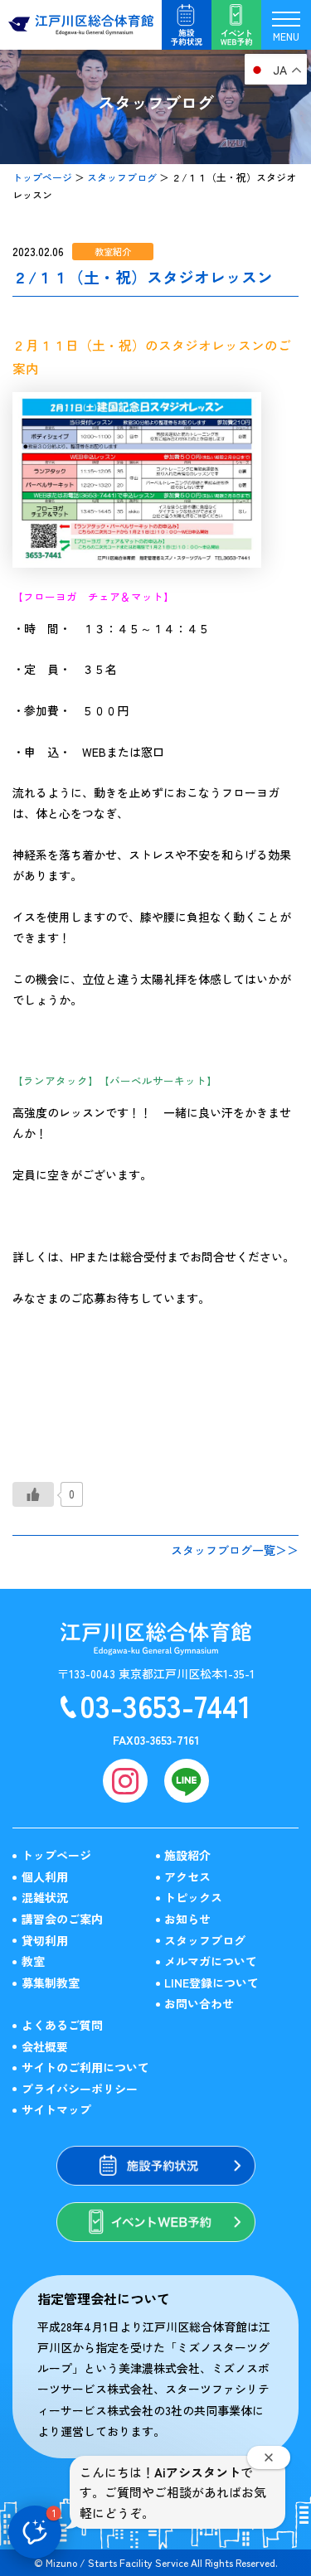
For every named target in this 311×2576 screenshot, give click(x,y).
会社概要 (45, 2046)
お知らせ (187, 1919)
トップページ (42, 177)
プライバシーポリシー (80, 2089)
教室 (33, 1961)
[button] (35, 2532)
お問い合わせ (199, 2003)
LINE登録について (211, 1983)
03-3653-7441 (165, 1705)
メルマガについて (211, 1961)
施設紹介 (187, 1855)
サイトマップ (56, 2109)
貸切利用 (45, 1940)
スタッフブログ (122, 177)
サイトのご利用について (85, 2067)
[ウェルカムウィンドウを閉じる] (269, 2457)
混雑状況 (45, 1897)
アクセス (187, 1876)
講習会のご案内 (62, 1919)
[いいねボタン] (33, 1494)
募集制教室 (51, 1983)
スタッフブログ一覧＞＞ (235, 1550)
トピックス (193, 1897)
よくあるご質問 (62, 2025)
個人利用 (45, 1876)
